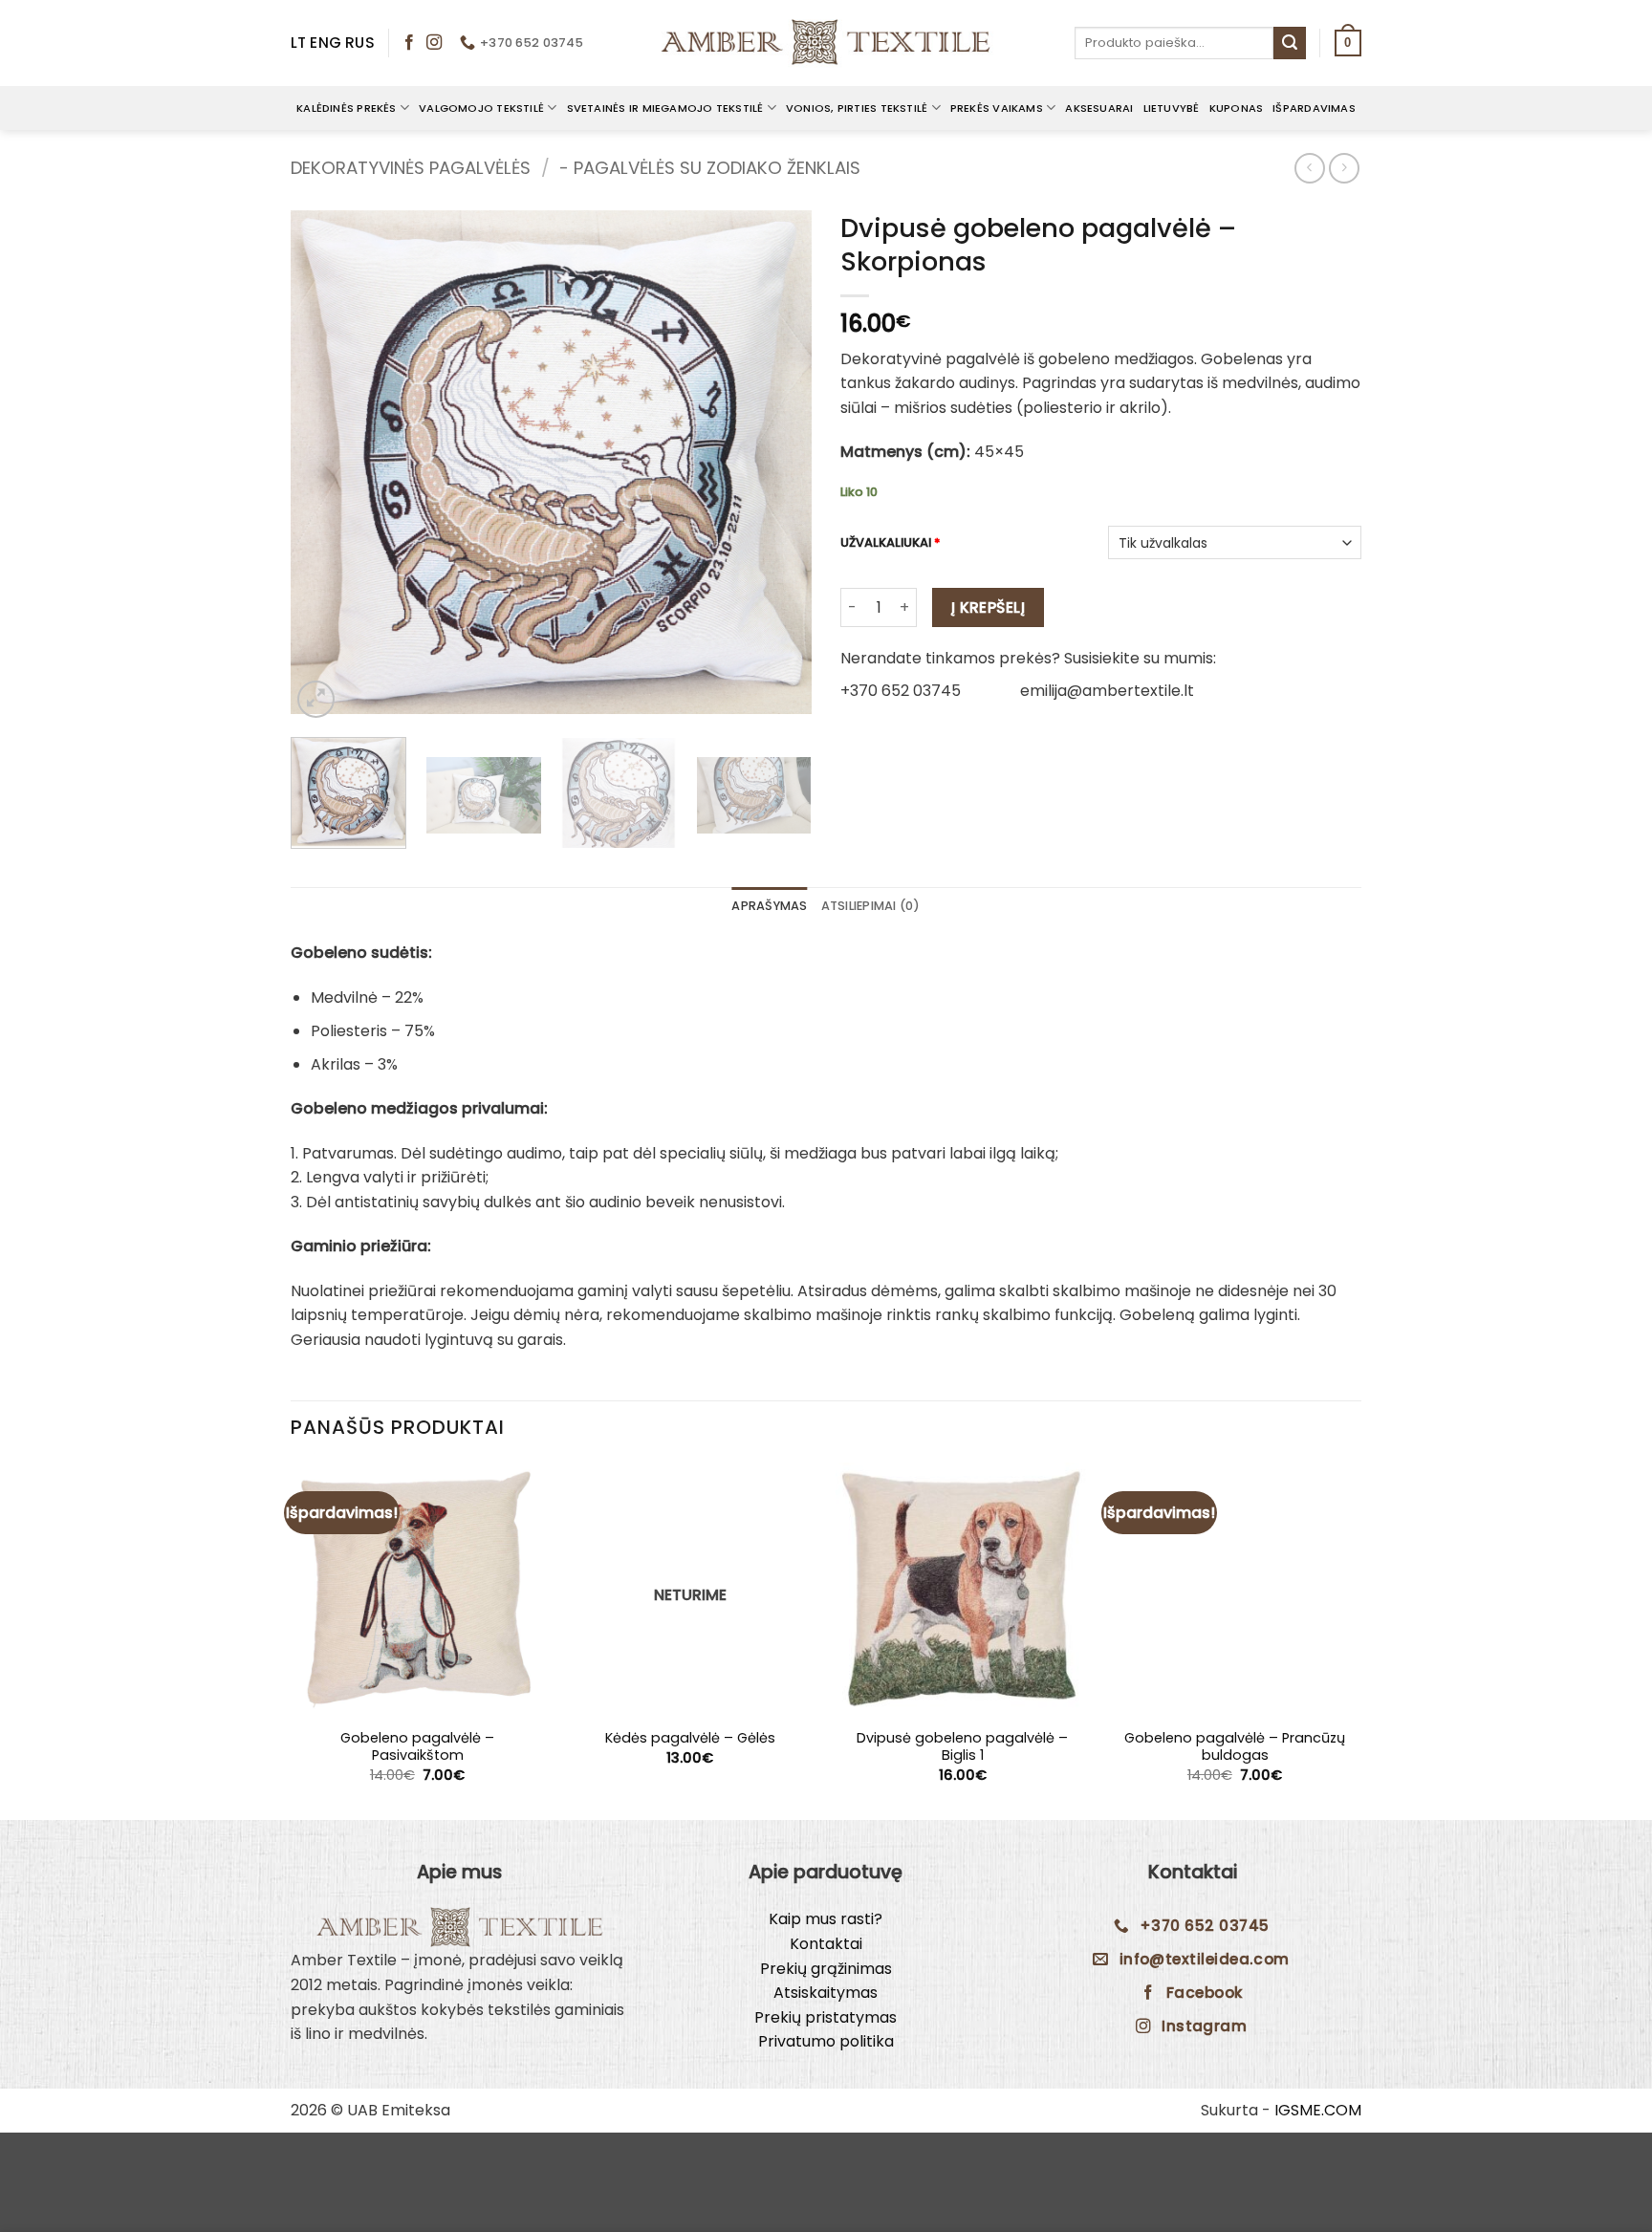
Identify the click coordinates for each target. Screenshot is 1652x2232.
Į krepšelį (989, 607)
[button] (1348, 43)
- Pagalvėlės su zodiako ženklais (710, 168)
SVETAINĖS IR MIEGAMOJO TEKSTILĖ (665, 108)
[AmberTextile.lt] (826, 43)
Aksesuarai (1099, 108)
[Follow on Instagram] (434, 43)
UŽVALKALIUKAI (891, 543)
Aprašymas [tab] (769, 906)
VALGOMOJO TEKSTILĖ (481, 108)
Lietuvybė (1172, 108)
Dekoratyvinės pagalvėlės (411, 168)
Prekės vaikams (997, 108)
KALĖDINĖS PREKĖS (347, 108)
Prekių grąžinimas (826, 1969)
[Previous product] (1344, 168)
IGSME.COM (1318, 2110)
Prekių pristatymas (826, 2017)
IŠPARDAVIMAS (1314, 108)
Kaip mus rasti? (826, 1919)
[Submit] (1290, 43)
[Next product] (1309, 168)
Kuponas (1237, 108)
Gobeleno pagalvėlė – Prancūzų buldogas (1235, 1747)
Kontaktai (826, 1944)
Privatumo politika (826, 2041)
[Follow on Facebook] (409, 43)
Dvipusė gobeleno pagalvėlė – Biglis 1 (962, 1747)
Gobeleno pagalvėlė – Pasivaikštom (417, 1747)
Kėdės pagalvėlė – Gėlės (690, 1738)
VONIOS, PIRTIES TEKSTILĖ (857, 108)
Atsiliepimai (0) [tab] (871, 906)
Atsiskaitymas (826, 1993)
